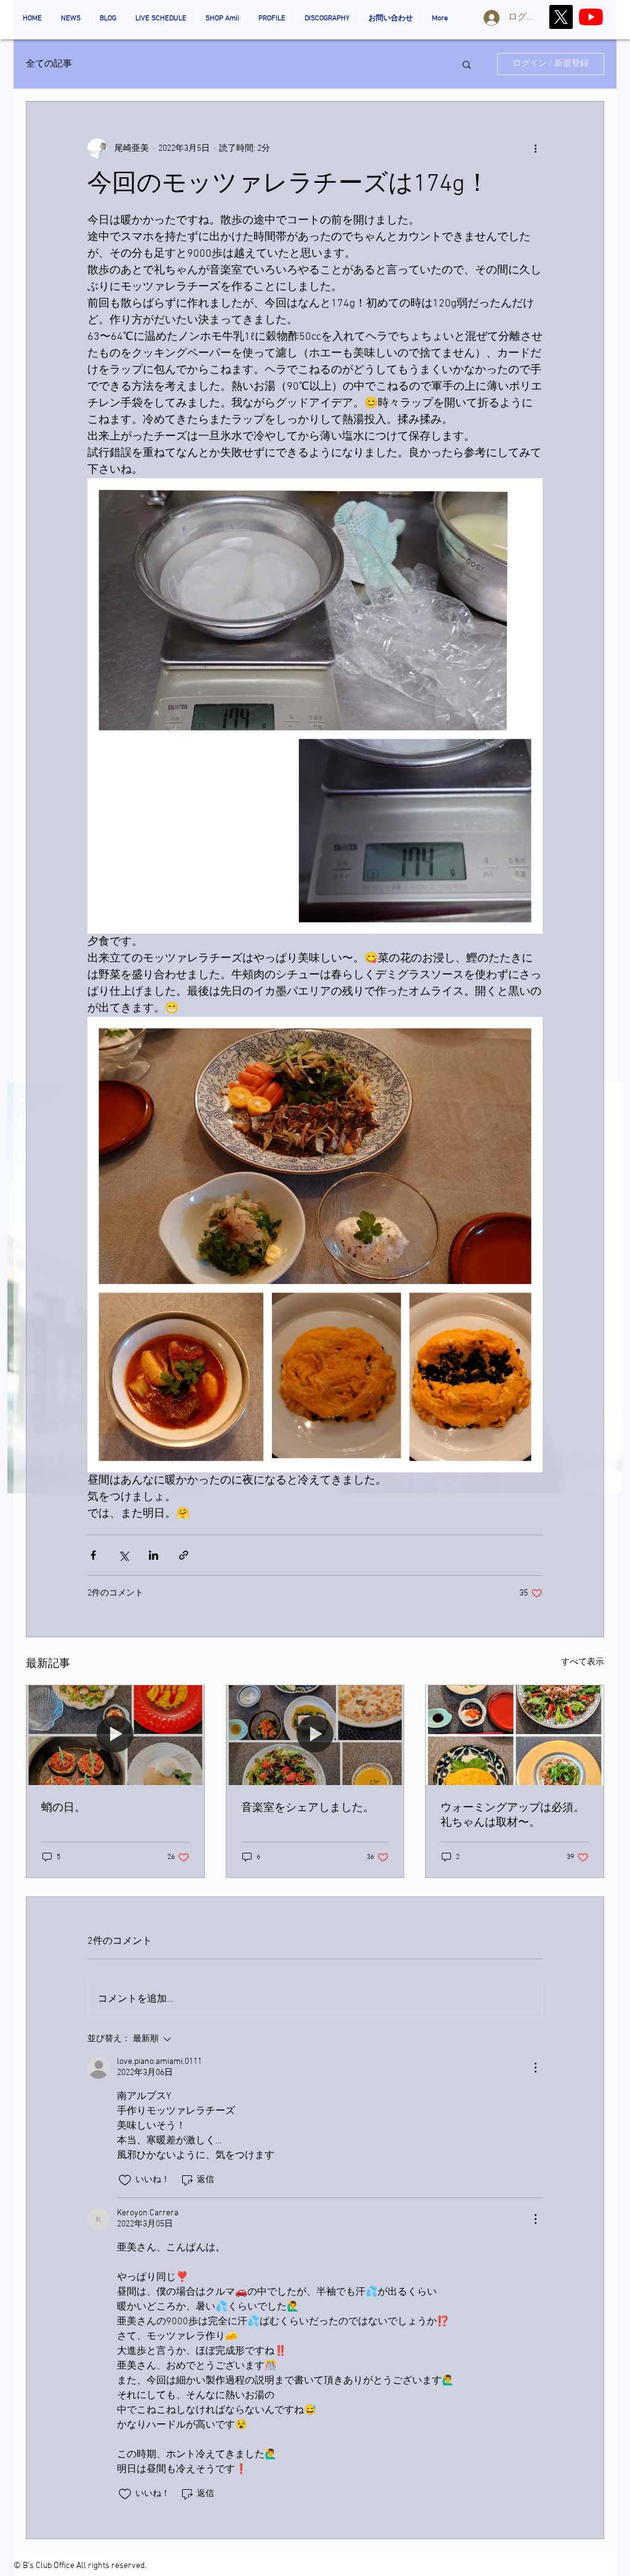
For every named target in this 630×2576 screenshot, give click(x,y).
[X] (561, 17)
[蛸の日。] (115, 1735)
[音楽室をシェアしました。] (315, 1735)
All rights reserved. (111, 2566)
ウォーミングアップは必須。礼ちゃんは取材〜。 (512, 1816)
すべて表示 (583, 1662)
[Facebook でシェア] (93, 1555)
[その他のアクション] (535, 148)
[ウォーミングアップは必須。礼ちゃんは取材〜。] (515, 1735)
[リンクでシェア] (184, 1555)
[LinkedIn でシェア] (154, 1555)
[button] (467, 64)
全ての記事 (49, 64)
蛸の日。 (63, 1808)
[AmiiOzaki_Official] (591, 17)
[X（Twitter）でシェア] (123, 1555)
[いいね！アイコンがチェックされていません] (125, 2180)
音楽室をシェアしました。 (308, 1808)
